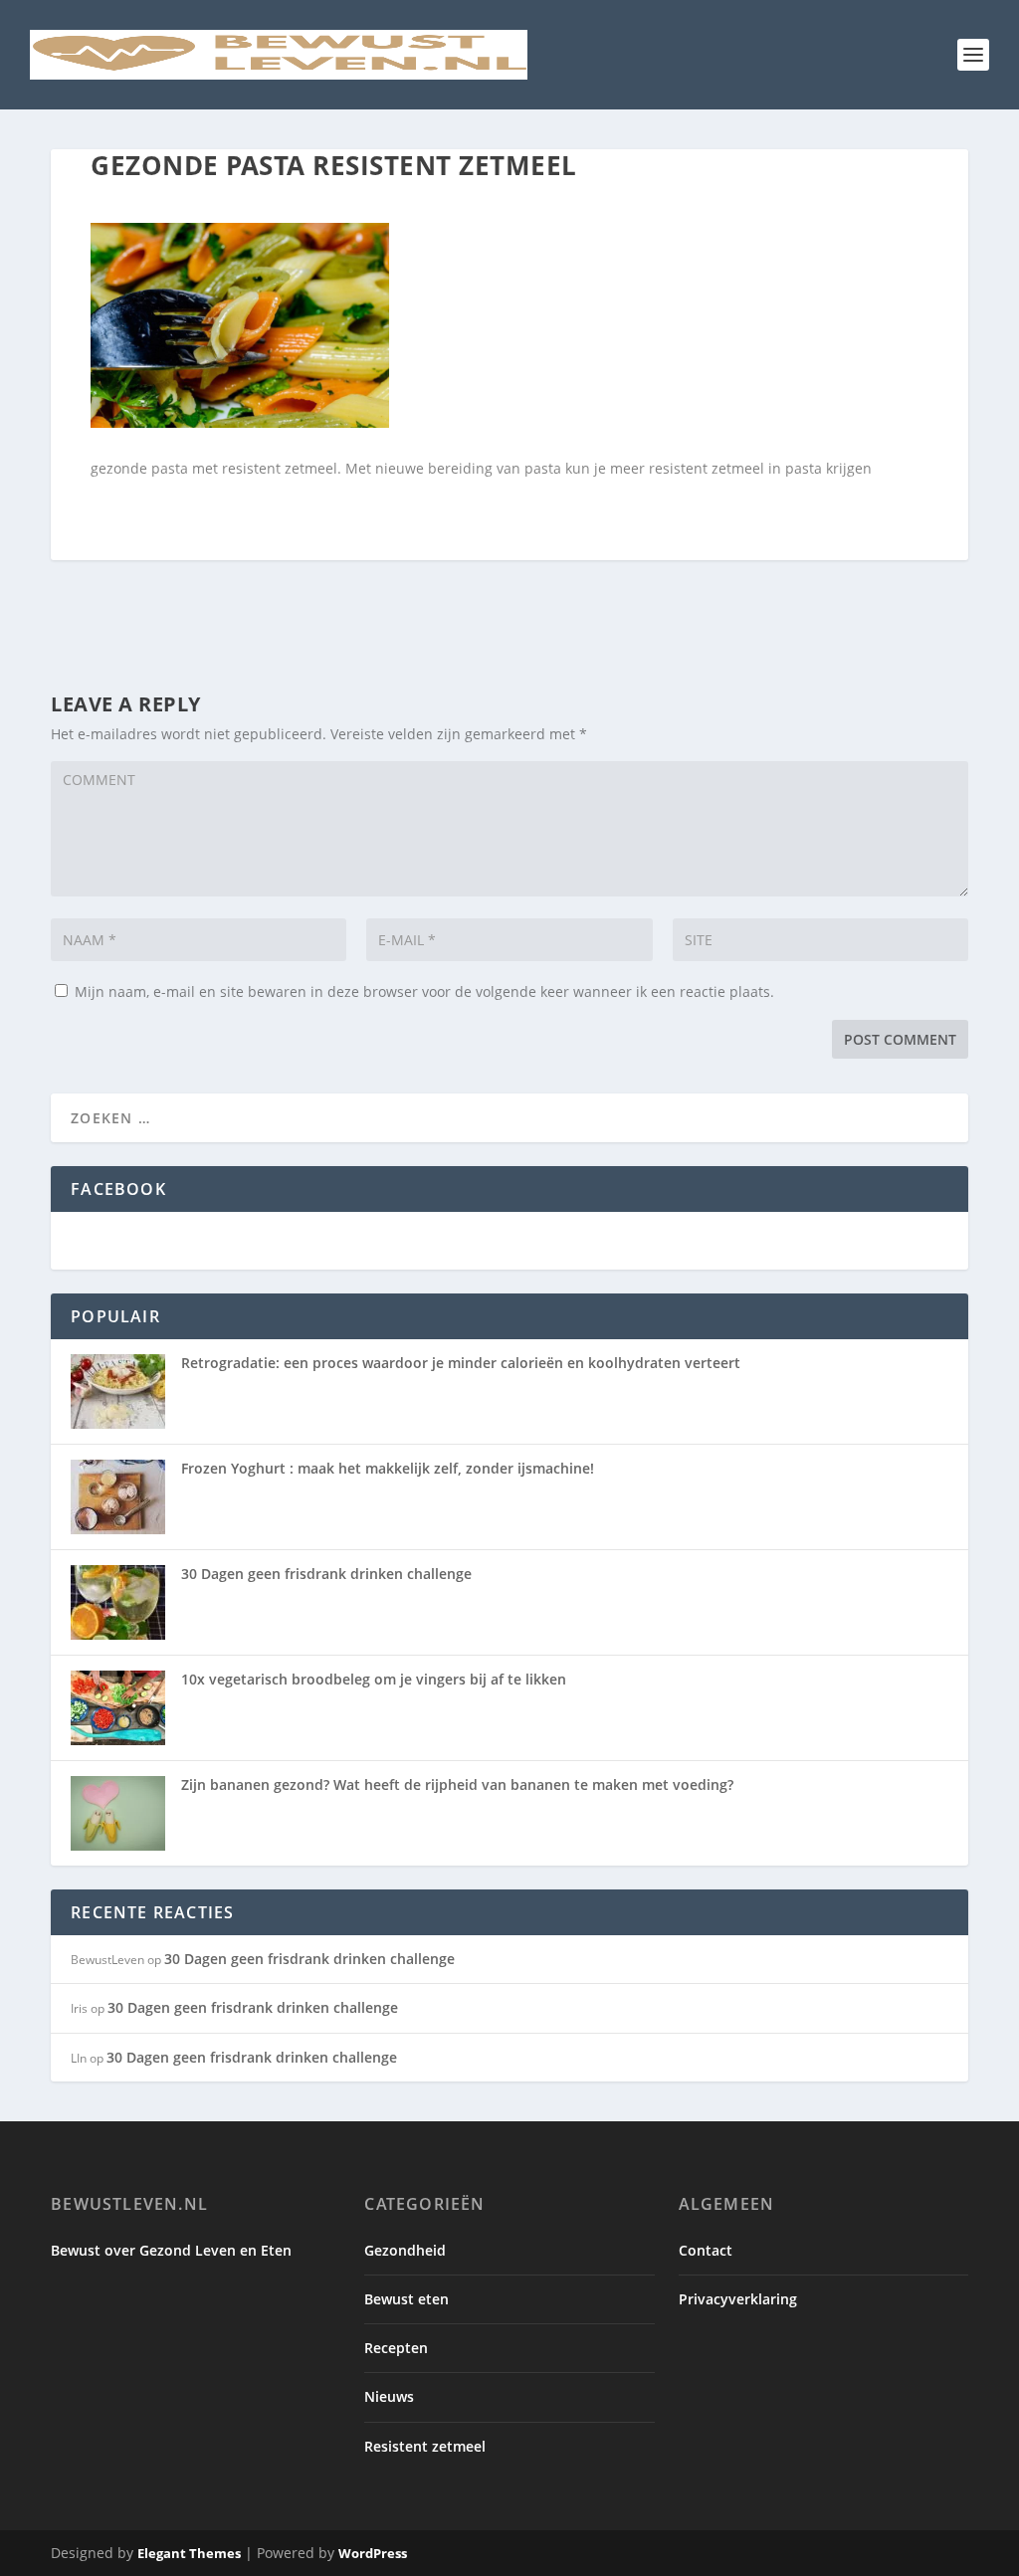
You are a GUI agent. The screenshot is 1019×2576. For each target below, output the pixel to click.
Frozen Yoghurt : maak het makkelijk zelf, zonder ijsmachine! (388, 1468)
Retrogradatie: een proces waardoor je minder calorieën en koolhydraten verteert (461, 1363)
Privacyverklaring (738, 2299)
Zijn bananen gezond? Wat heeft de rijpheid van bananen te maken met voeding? (457, 1784)
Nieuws (389, 2396)
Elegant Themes (189, 2553)
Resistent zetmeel (425, 2446)
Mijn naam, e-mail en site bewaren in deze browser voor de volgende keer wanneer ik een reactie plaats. (424, 991)
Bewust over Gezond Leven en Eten (171, 2250)
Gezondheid (405, 2250)
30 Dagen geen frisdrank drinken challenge (326, 1574)
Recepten (396, 2348)
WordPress (373, 2553)
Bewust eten (407, 2299)
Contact (706, 2250)
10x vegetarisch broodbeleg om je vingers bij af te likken (374, 1679)
